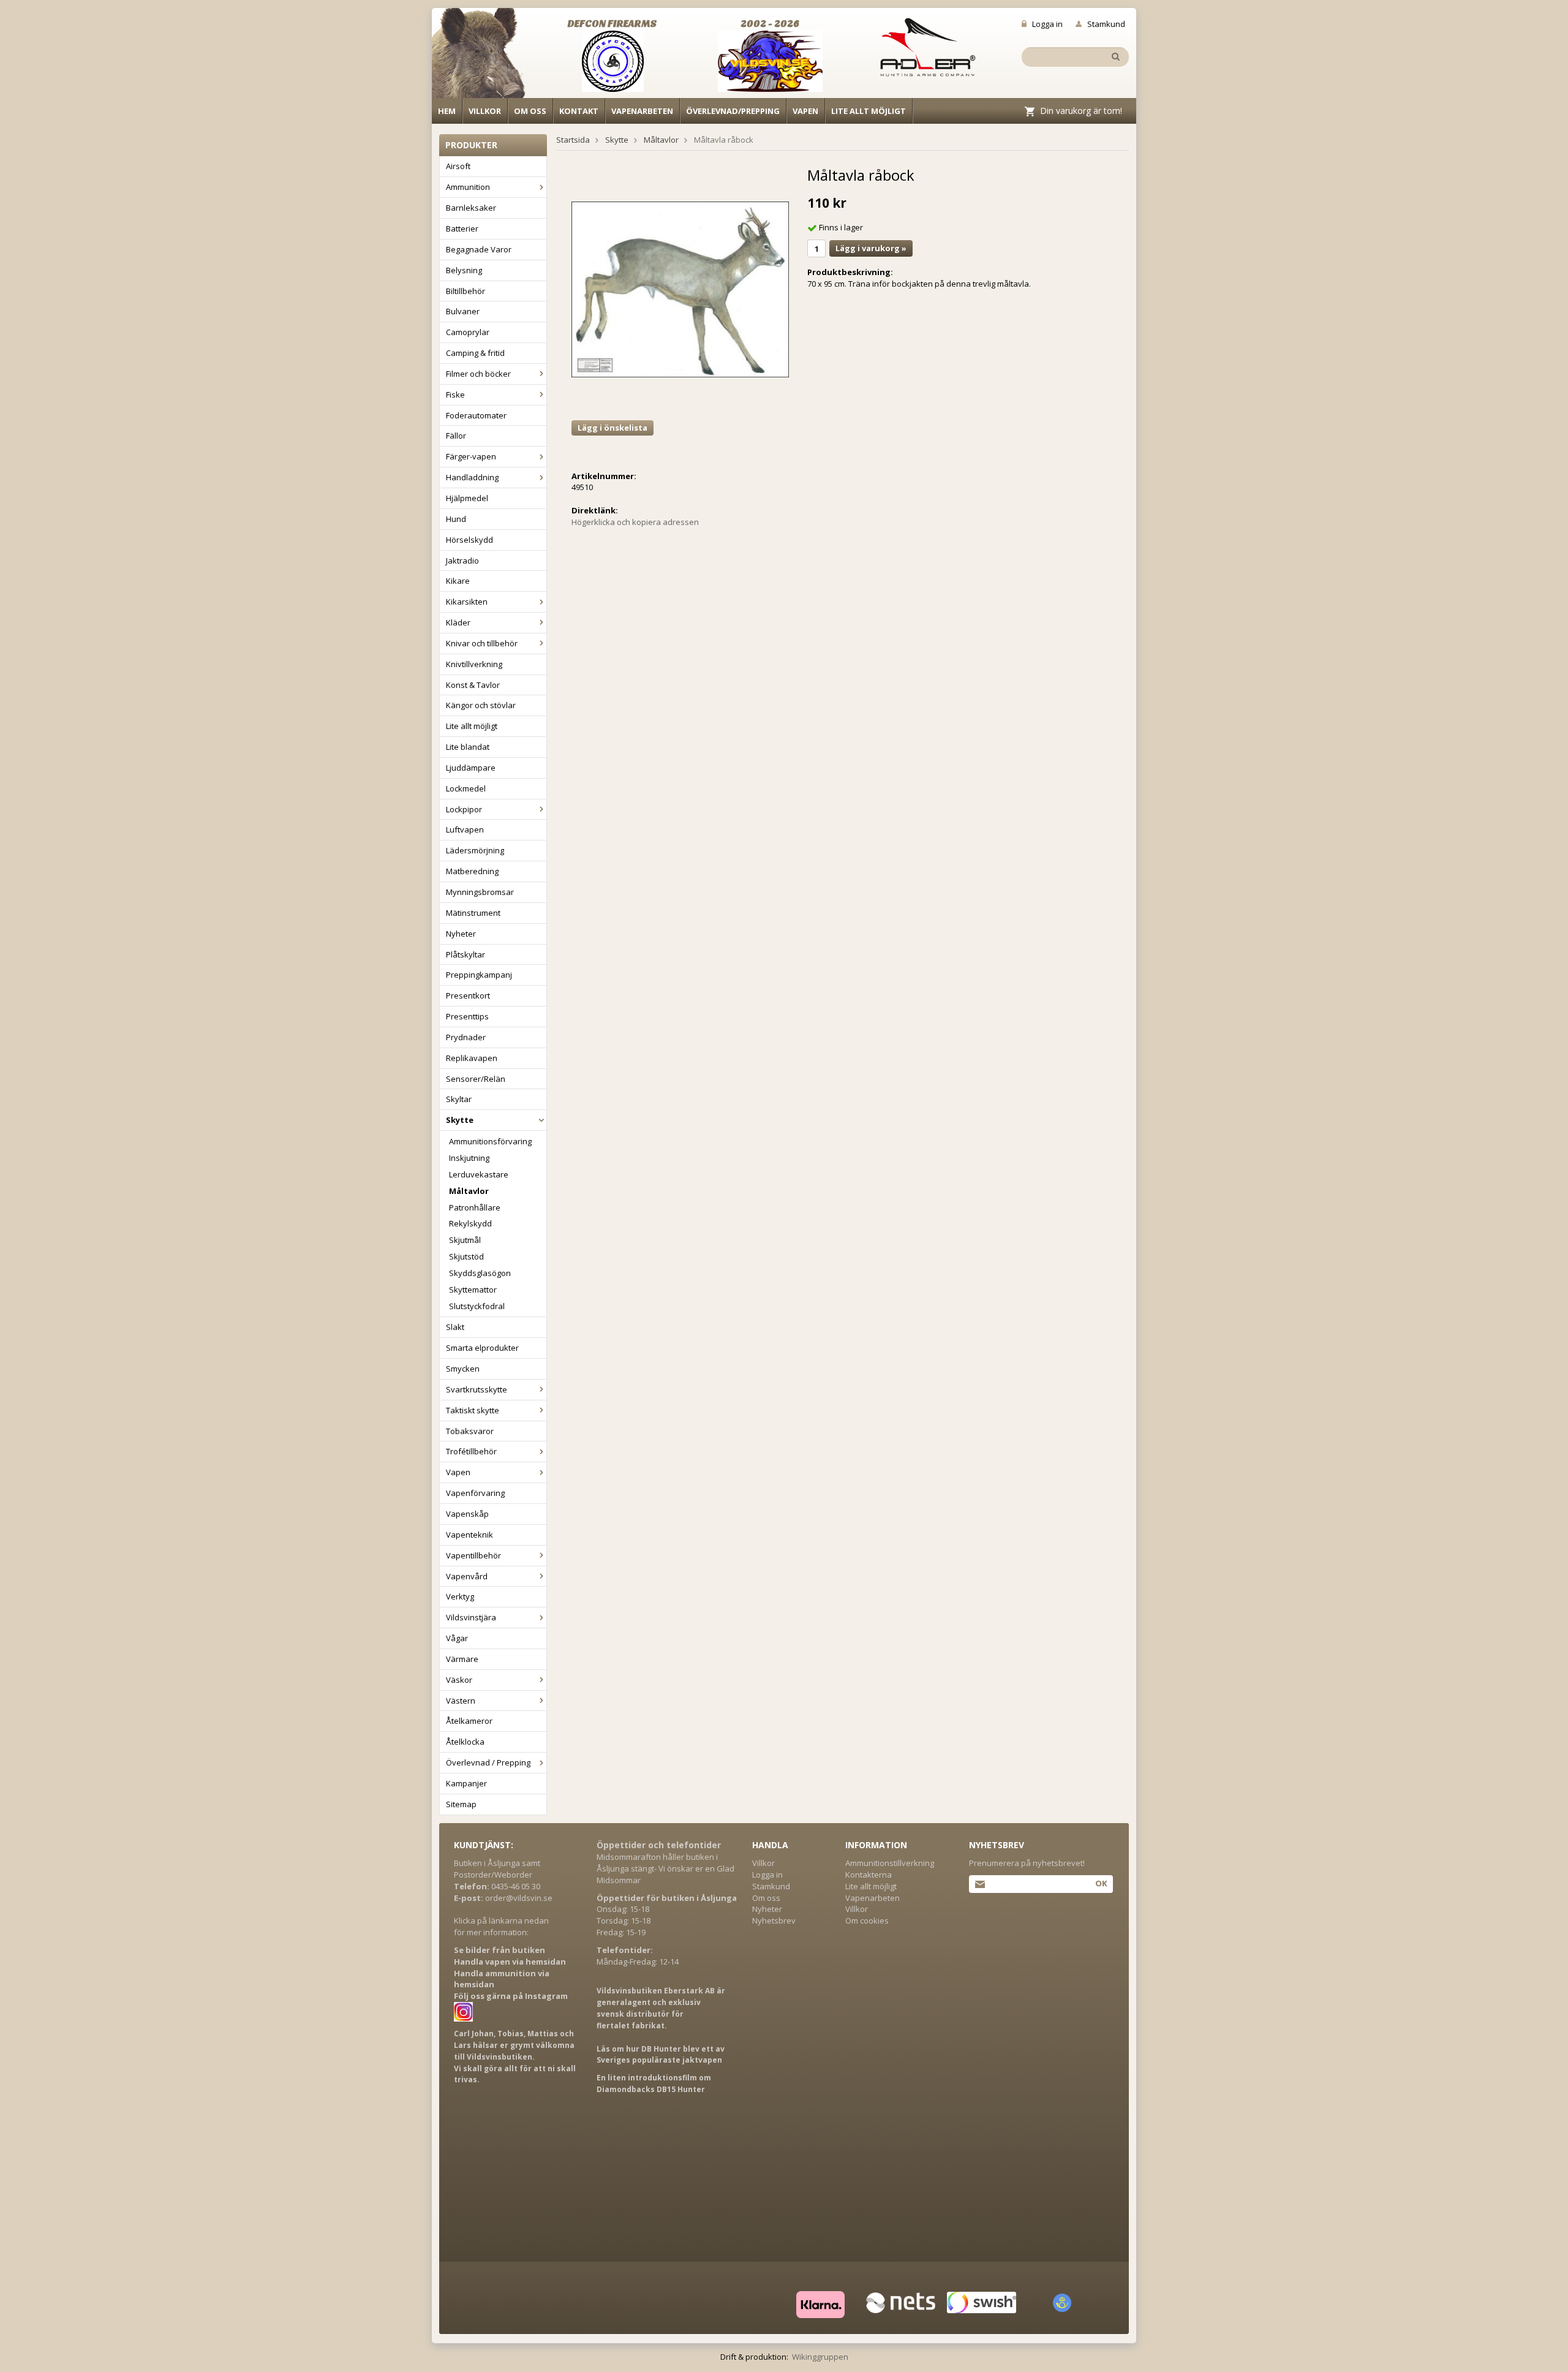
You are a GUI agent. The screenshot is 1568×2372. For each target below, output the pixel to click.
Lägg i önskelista (612, 428)
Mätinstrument (473, 913)
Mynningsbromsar (480, 892)
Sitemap (461, 1804)
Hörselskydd (469, 540)
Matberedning (472, 871)
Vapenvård (467, 1576)
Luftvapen (465, 829)
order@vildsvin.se (519, 1898)
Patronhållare (475, 1207)
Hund (456, 519)
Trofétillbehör (471, 1451)
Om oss (530, 111)
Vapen (805, 111)
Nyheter (461, 934)
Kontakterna (869, 1875)
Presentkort (468, 995)
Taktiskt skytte (473, 1410)
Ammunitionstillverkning (890, 1863)
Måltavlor (469, 1191)
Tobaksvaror (470, 1431)
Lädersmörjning (475, 850)
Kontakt (579, 111)
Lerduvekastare (479, 1174)
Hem (447, 111)
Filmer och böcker (478, 374)
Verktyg (460, 1596)
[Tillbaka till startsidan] (485, 56)
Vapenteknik (469, 1535)
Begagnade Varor (479, 249)
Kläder (458, 622)
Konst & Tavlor (473, 685)
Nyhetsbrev (774, 1921)
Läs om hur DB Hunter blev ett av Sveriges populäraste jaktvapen (661, 2055)
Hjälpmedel (467, 498)
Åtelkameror (469, 1721)
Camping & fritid (475, 353)
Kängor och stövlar (481, 705)
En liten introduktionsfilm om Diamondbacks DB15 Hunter (654, 2083)
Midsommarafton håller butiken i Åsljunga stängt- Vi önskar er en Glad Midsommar (665, 1868)
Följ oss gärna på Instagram (511, 1996)
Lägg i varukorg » (871, 248)
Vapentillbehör (473, 1555)
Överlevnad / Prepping (488, 1762)
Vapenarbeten (642, 111)
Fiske (455, 395)
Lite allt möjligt (869, 111)
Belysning (464, 270)
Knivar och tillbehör (482, 643)
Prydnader (466, 1037)
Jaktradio (462, 561)
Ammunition (468, 187)
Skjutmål (465, 1240)
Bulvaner (463, 311)
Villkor (485, 111)
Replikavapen (472, 1058)
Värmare (462, 1659)
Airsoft (458, 166)
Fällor (456, 436)
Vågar (457, 1638)
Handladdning (472, 477)
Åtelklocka (465, 1742)
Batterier (462, 229)
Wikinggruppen (820, 2357)
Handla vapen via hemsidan (510, 1962)
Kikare (458, 581)
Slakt (455, 1327)
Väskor (459, 1680)
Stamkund (1106, 24)
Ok (1101, 1883)
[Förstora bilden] (680, 289)
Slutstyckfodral (477, 1306)
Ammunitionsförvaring (490, 1141)
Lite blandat (468, 747)
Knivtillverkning (474, 664)
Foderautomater (476, 415)
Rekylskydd (470, 1223)
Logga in (1047, 24)
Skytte (460, 1120)
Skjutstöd (466, 1256)
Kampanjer (466, 1783)
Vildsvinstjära (471, 1617)
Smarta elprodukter (482, 1348)
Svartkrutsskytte (477, 1389)
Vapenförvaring (475, 1493)
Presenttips (467, 1016)
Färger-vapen (471, 456)
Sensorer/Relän (476, 1079)
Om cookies (867, 1921)
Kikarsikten (467, 602)
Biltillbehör (466, 291)
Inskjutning (469, 1158)
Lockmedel (466, 788)
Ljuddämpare (471, 768)
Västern (461, 1701)
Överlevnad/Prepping (733, 111)
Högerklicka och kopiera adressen (635, 522)
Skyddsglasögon (480, 1273)
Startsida (573, 140)
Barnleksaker (471, 208)
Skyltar (459, 1099)
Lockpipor (464, 809)
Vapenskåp (467, 1514)
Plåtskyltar (466, 954)
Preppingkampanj (479, 975)
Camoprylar (468, 332)
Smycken (463, 1369)
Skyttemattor (473, 1290)
